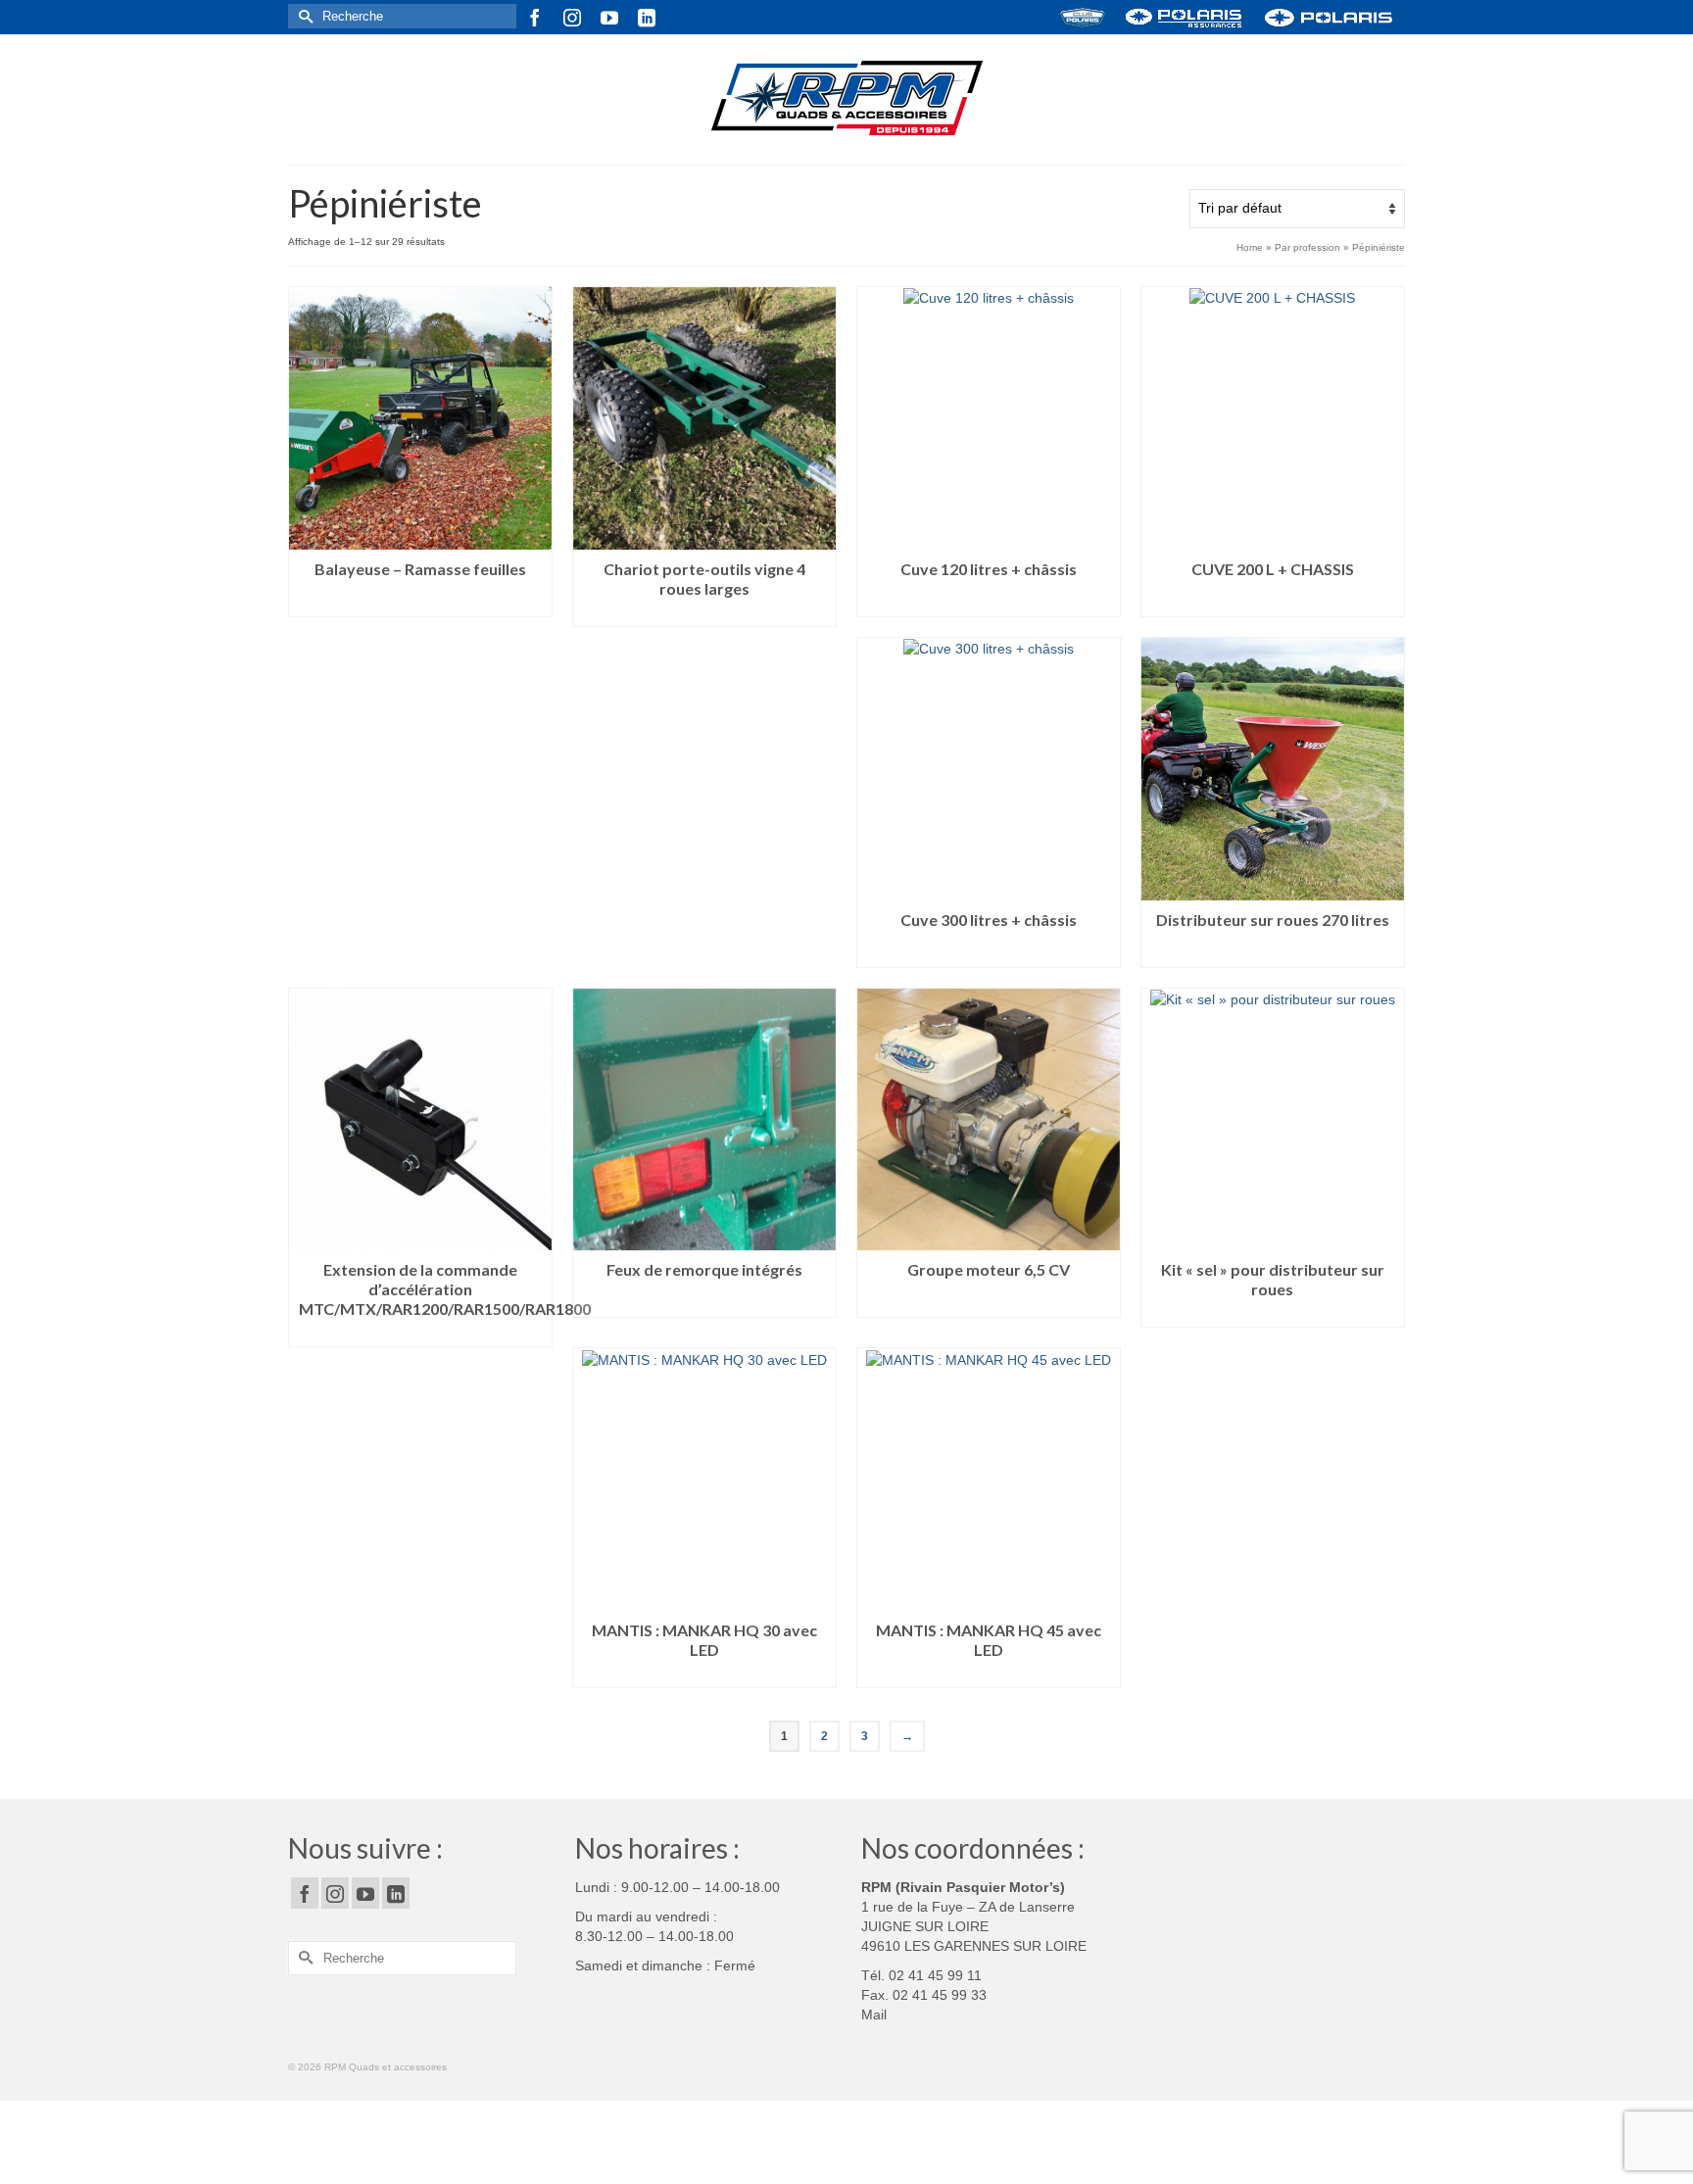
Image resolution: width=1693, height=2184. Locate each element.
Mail (874, 2014)
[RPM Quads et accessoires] (846, 99)
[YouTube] (609, 17)
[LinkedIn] (647, 17)
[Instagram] (572, 17)
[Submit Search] (303, 16)
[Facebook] (535, 17)
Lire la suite (420, 602)
